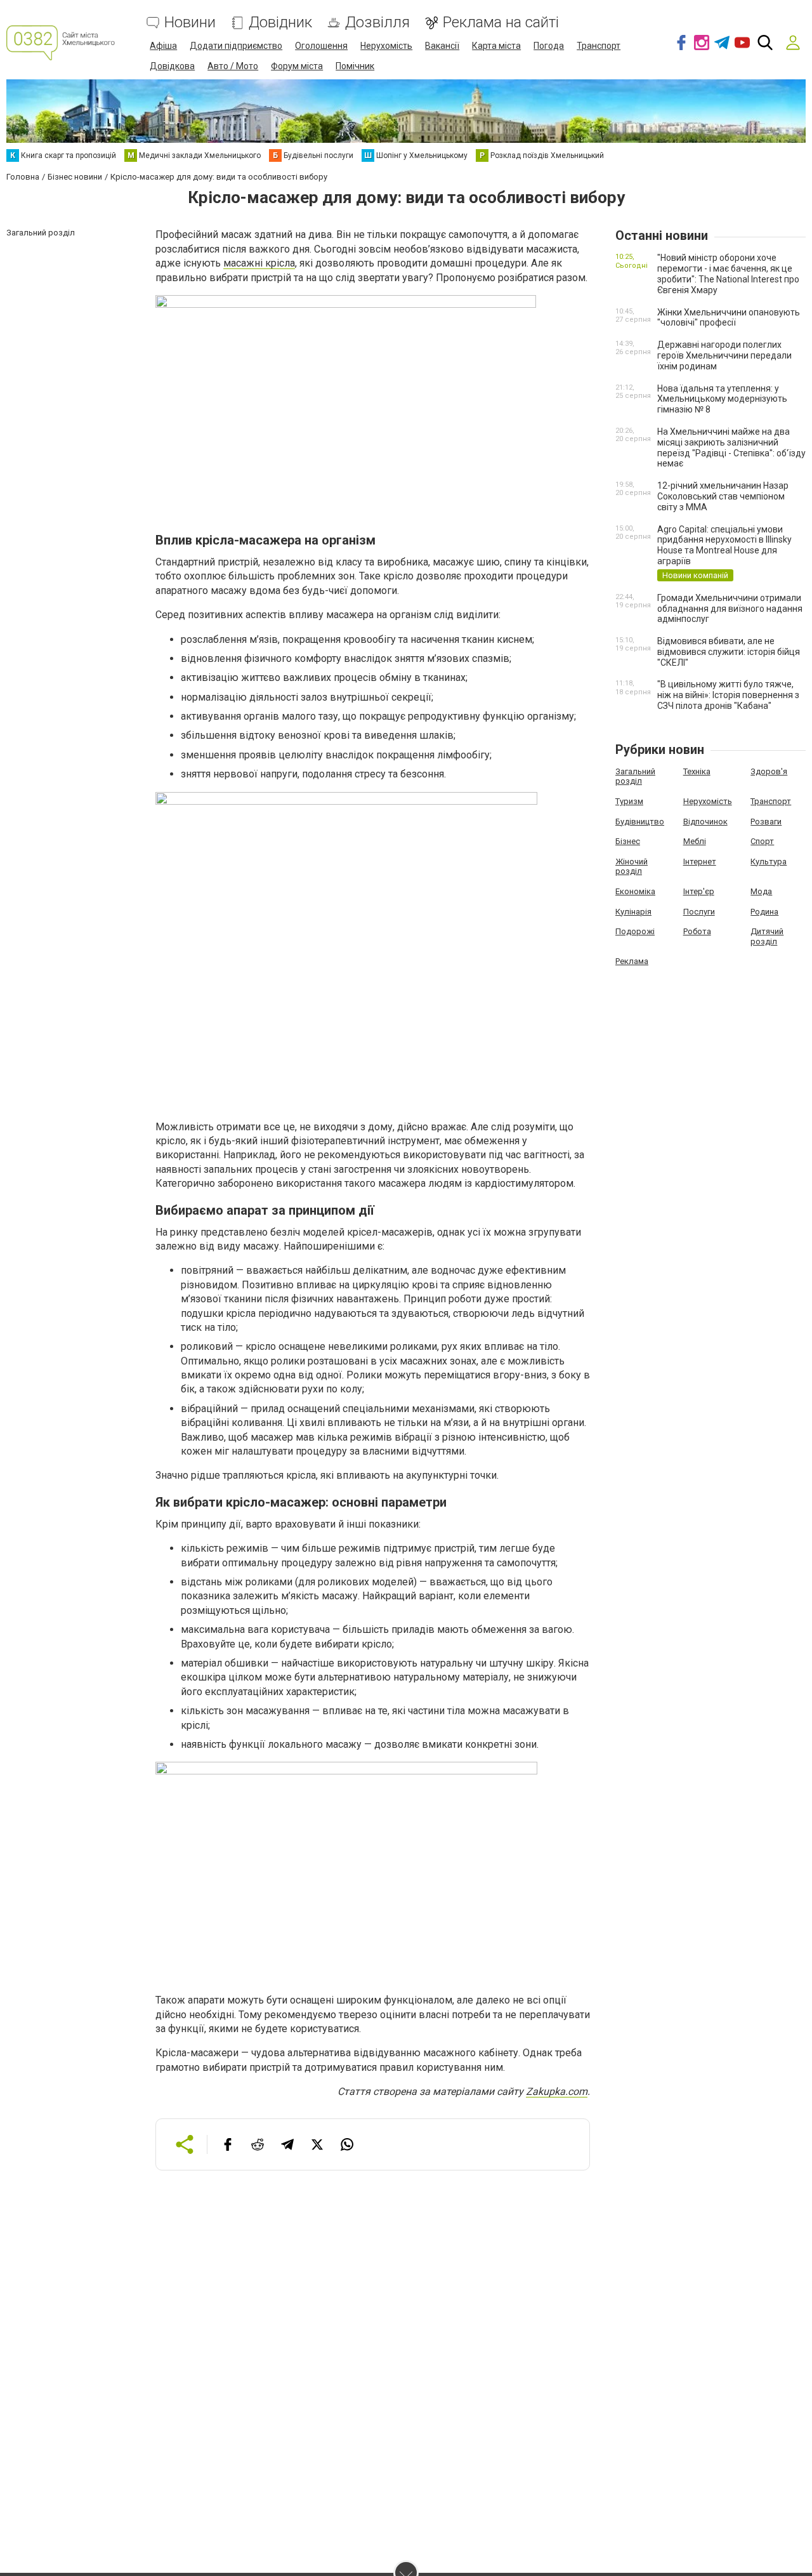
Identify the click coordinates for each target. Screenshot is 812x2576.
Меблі (695, 841)
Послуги (699, 912)
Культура (769, 862)
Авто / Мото (233, 66)
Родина (764, 912)
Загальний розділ (635, 776)
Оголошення (321, 46)
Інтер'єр (699, 891)
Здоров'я (769, 771)
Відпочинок (705, 822)
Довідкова (172, 66)
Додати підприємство (236, 46)
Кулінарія (633, 912)
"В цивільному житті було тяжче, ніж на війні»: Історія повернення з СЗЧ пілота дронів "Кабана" (728, 695)
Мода (761, 891)
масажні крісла (259, 263)
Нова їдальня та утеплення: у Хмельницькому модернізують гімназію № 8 (722, 399)
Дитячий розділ (767, 936)
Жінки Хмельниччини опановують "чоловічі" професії (729, 318)
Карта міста (496, 46)
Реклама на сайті (501, 23)
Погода (549, 46)
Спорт (762, 841)
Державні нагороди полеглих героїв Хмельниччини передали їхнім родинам (724, 355)
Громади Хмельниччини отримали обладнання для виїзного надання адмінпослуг (730, 609)
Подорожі (635, 931)
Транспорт (599, 46)
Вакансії (442, 46)
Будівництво (640, 822)
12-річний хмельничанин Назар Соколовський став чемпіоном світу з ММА (723, 496)
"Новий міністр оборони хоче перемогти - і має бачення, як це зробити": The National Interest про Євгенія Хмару (728, 274)
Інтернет (700, 862)
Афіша (163, 46)
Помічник (355, 66)
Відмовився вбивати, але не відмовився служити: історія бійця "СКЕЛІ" (729, 652)
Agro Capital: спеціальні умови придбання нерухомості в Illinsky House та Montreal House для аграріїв (724, 545)
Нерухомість (386, 46)
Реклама (632, 961)
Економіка (635, 891)
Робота (697, 931)
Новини (190, 23)
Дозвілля (377, 23)
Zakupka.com (557, 2091)
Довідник (280, 23)
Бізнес (628, 841)
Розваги (766, 822)
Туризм (629, 801)
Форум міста (297, 66)
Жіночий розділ (632, 867)
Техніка (697, 771)
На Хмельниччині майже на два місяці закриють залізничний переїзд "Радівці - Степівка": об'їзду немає (731, 447)
